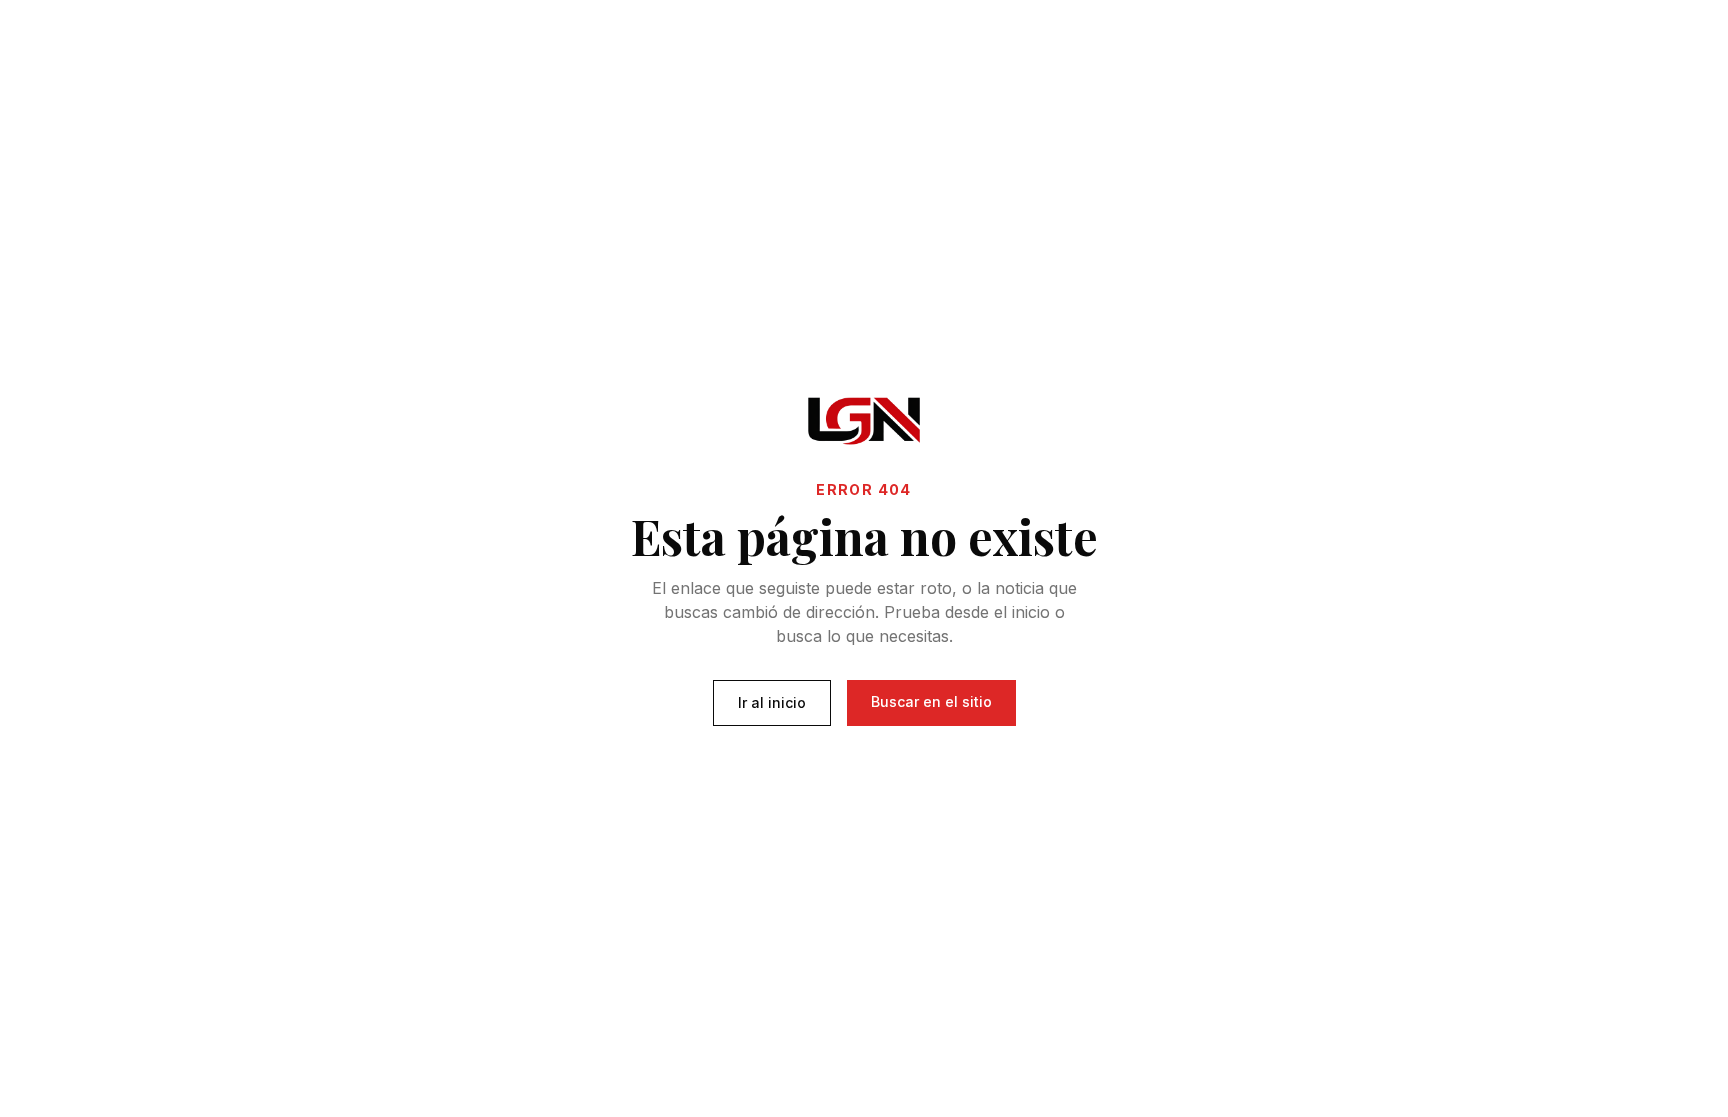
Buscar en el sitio (931, 701)
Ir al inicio (772, 702)
